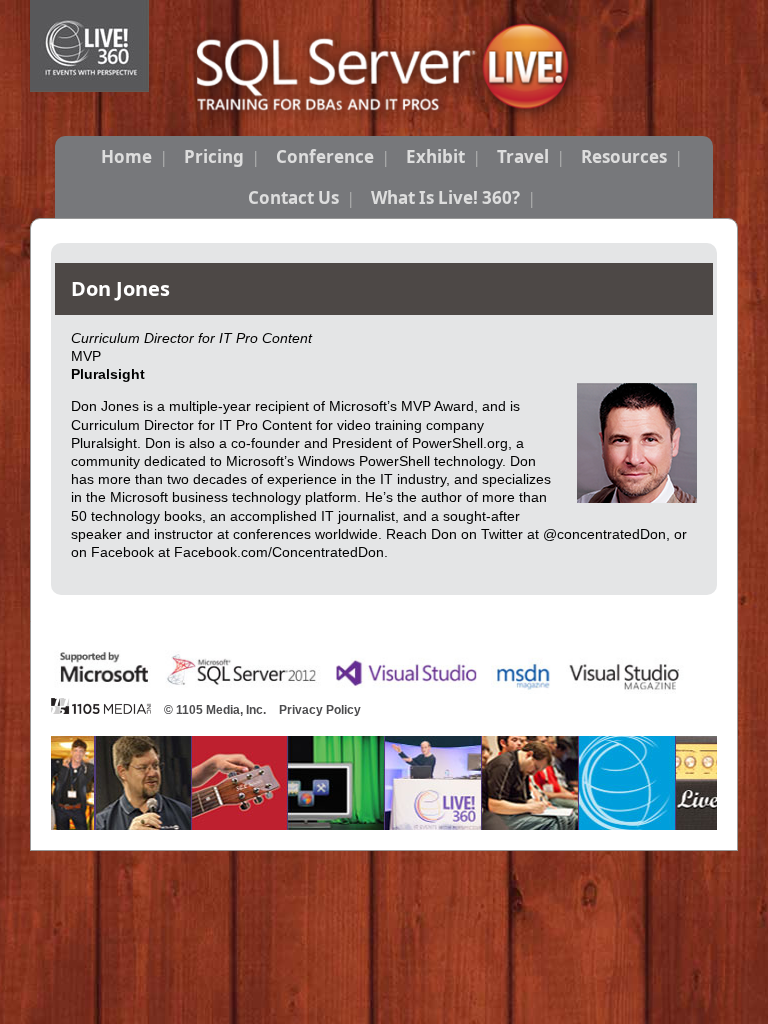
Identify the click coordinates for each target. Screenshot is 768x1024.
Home (126, 156)
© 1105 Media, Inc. (215, 710)
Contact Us (293, 197)
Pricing (214, 156)
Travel (523, 156)
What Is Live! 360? (445, 197)
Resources (624, 156)
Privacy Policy (320, 710)
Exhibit (435, 156)
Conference (325, 156)
